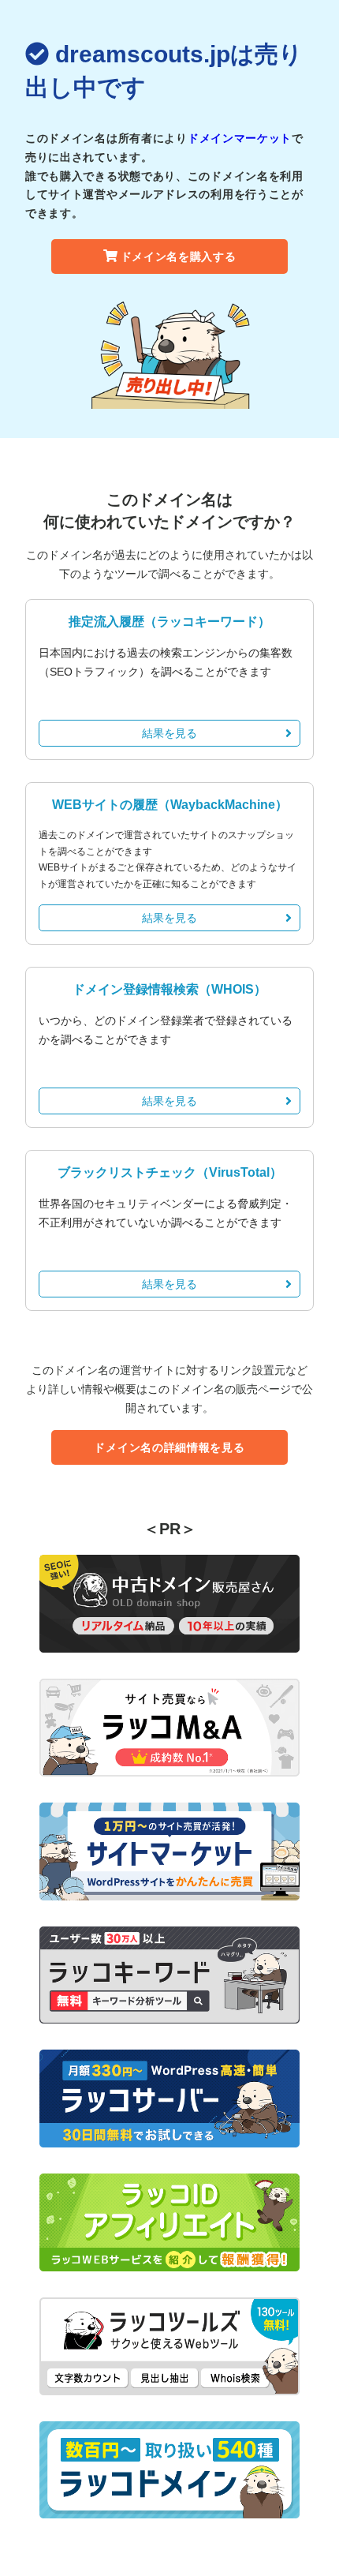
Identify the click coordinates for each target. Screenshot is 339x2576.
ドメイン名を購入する (179, 256)
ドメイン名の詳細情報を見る (169, 1447)
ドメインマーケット (240, 138)
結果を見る (169, 733)
